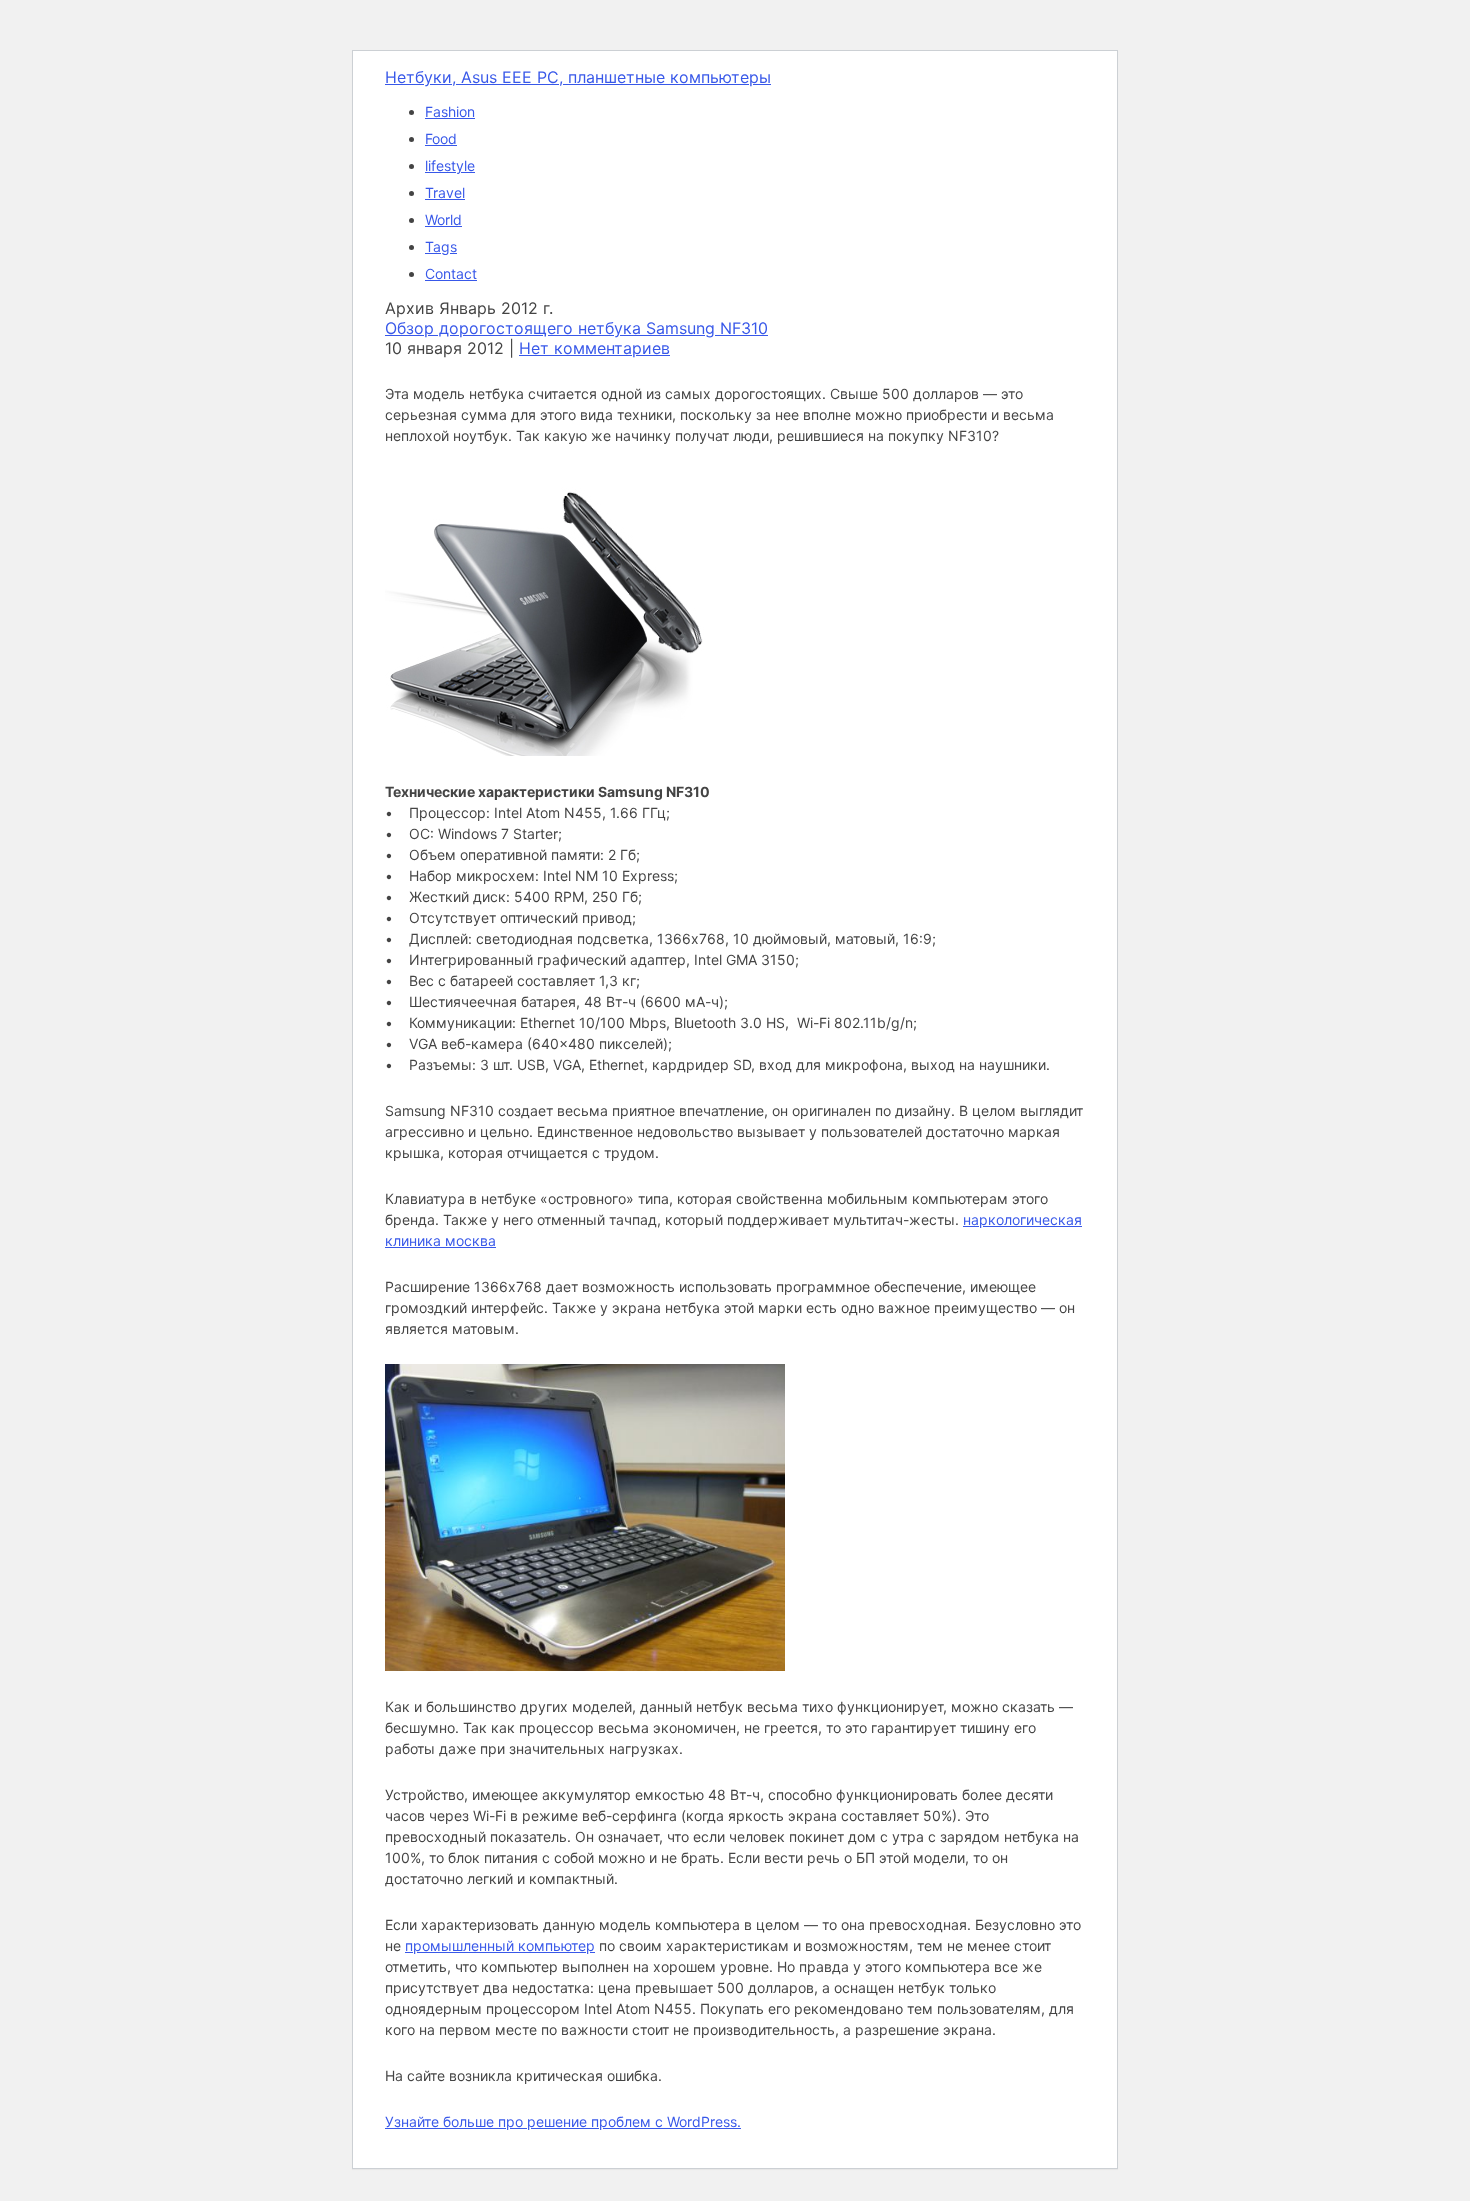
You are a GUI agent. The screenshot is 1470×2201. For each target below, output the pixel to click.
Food (441, 138)
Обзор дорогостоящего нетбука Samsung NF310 (576, 328)
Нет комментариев (594, 348)
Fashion (450, 111)
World (443, 219)
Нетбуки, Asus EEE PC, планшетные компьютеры (578, 77)
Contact (451, 273)
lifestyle (450, 165)
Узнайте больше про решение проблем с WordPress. (563, 2121)
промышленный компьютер (500, 1945)
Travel (445, 192)
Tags (441, 246)
